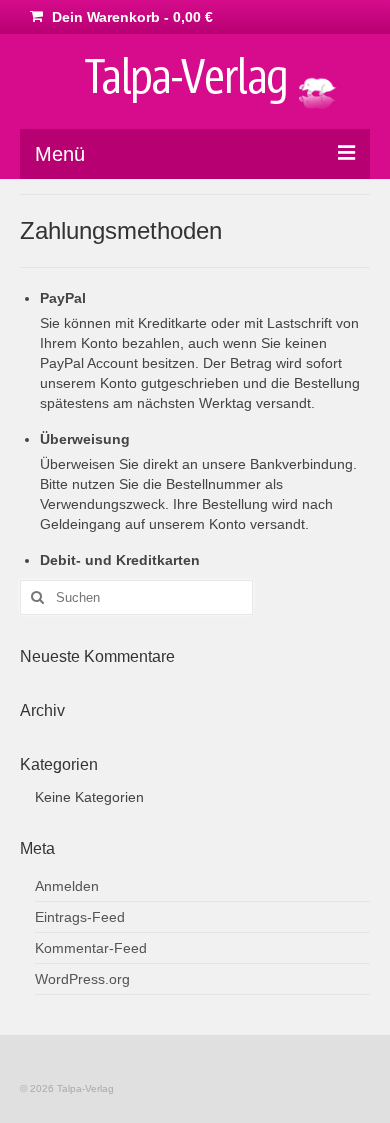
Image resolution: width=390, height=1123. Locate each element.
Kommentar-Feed (91, 948)
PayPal (63, 298)
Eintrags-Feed (80, 917)
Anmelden (67, 886)
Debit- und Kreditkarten (120, 560)
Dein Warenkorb (130, 17)
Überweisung (85, 439)
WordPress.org (82, 979)
